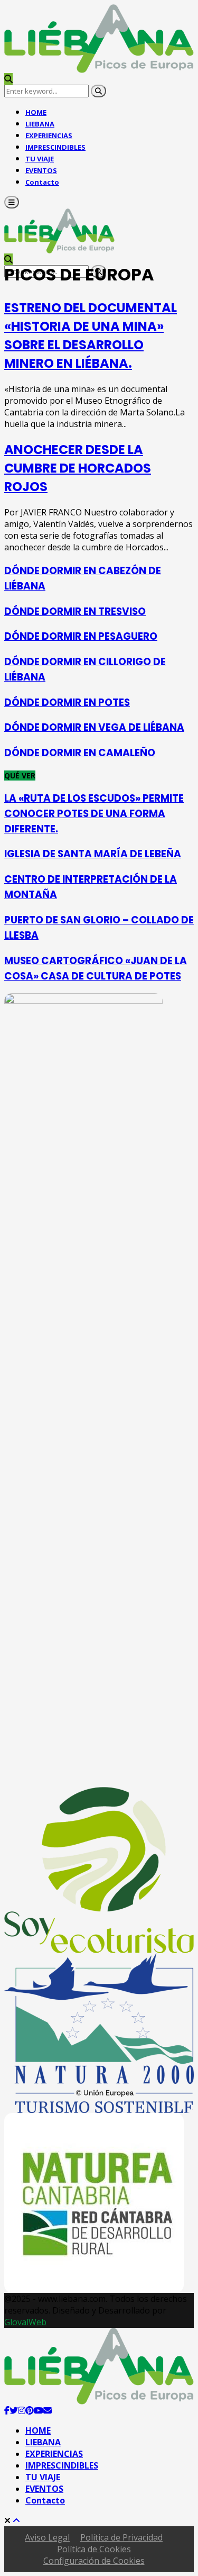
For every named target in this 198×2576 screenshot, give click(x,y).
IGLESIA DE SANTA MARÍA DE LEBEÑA (93, 854)
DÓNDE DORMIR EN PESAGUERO (81, 636)
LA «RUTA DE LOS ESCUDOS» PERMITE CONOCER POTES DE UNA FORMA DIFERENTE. (94, 814)
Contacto (42, 182)
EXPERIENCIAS (54, 2454)
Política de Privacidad (121, 2537)
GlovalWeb (25, 2322)
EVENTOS (44, 2489)
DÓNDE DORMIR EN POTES (67, 702)
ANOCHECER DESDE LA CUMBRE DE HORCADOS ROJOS (78, 468)
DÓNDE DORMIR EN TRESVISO (75, 611)
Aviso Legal (47, 2537)
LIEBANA (43, 2442)
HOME (38, 2430)
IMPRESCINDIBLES (55, 147)
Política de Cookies (94, 2549)
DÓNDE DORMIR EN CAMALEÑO (80, 753)
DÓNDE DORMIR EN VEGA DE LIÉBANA (94, 727)
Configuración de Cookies (94, 2561)
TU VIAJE (43, 2477)
